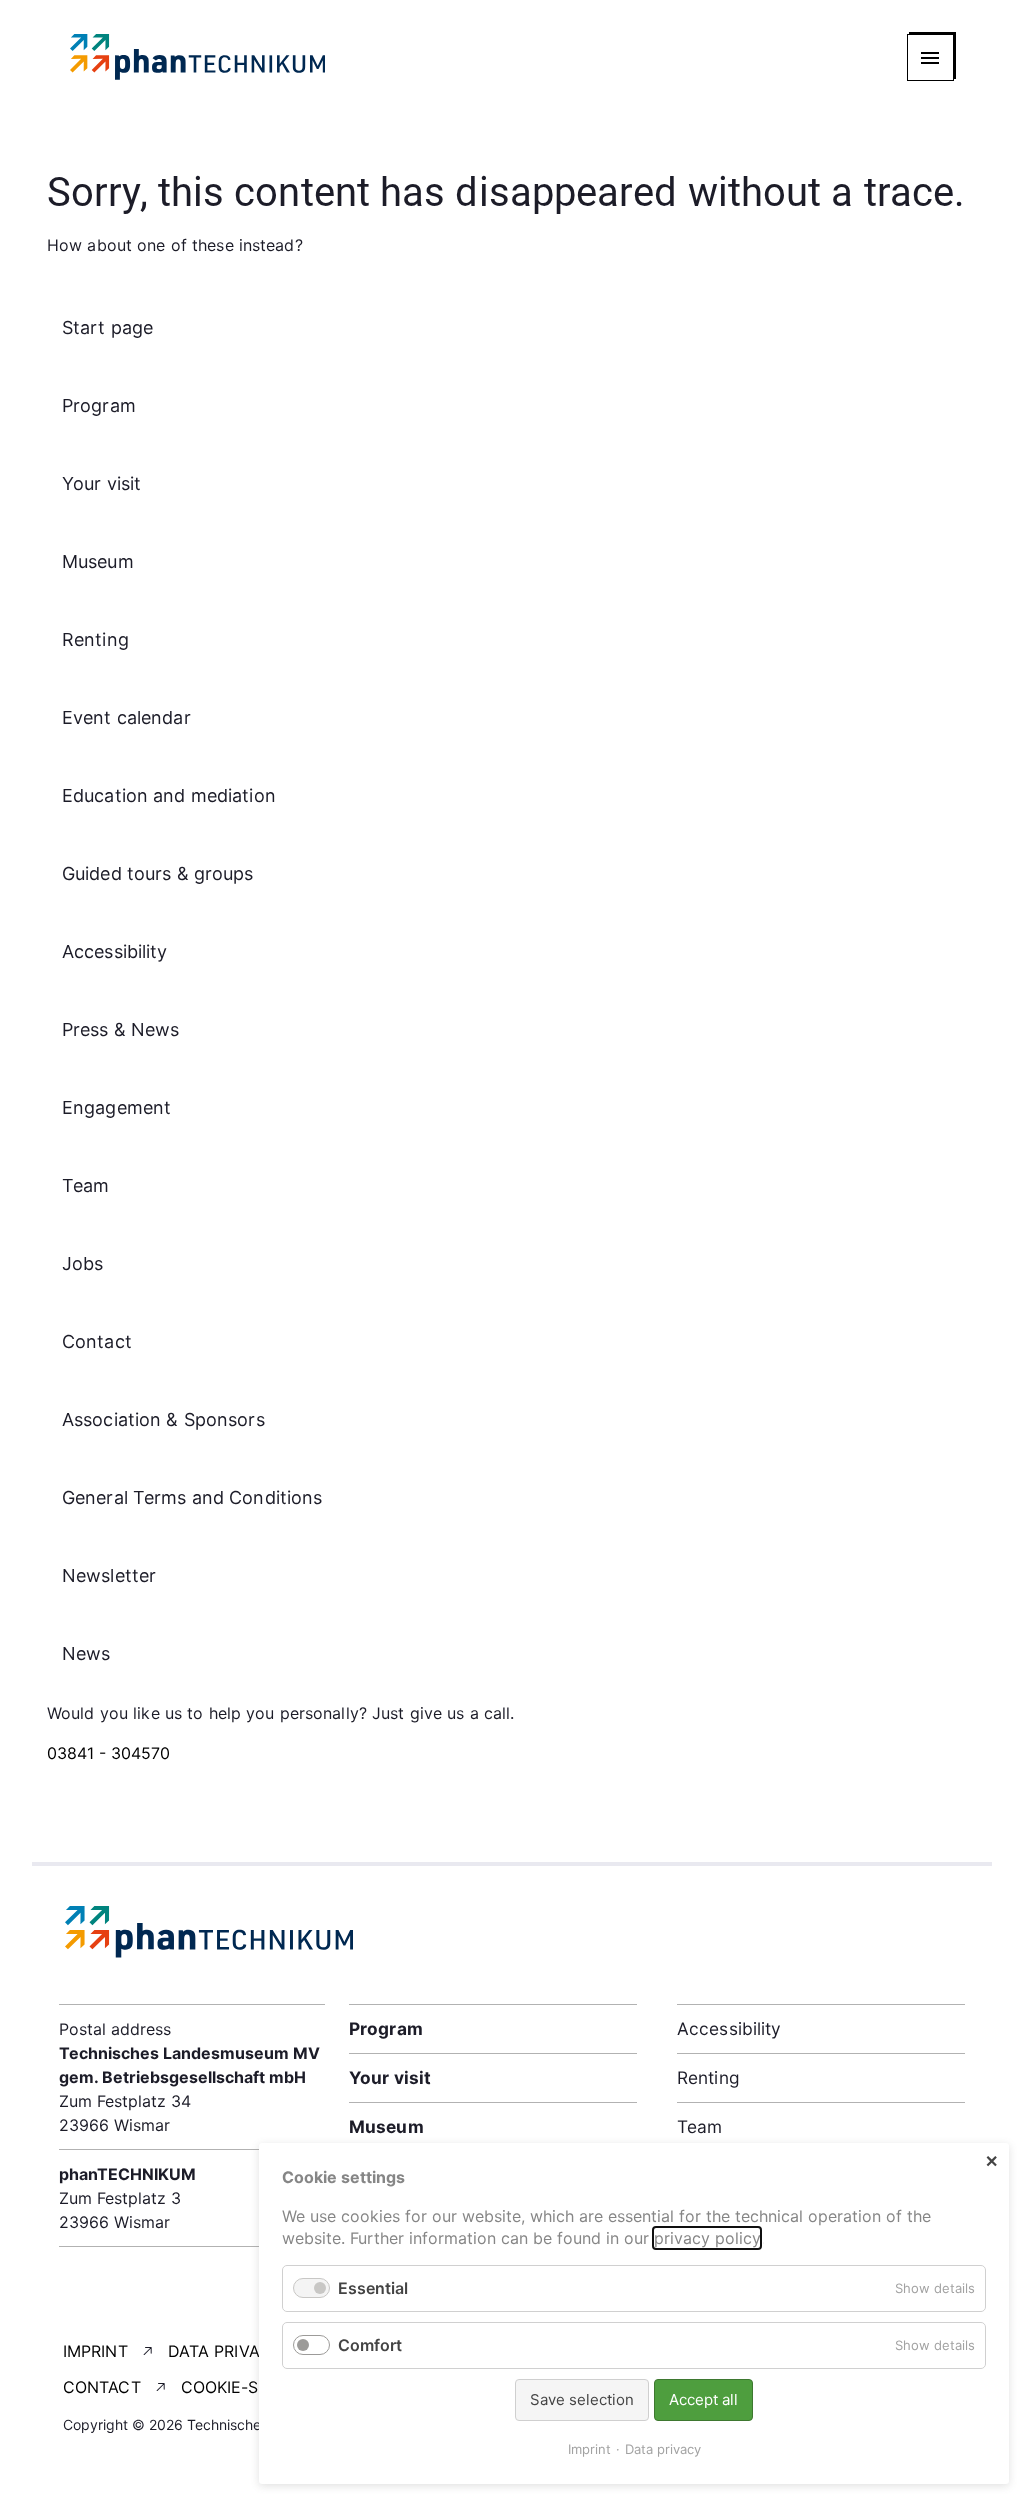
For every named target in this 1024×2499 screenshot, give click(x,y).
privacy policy (707, 2238)
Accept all (703, 2399)
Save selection (582, 2399)
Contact (102, 2387)
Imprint (95, 2351)
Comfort (370, 2345)
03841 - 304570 (108, 1753)
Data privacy (225, 2351)
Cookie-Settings (254, 2387)
